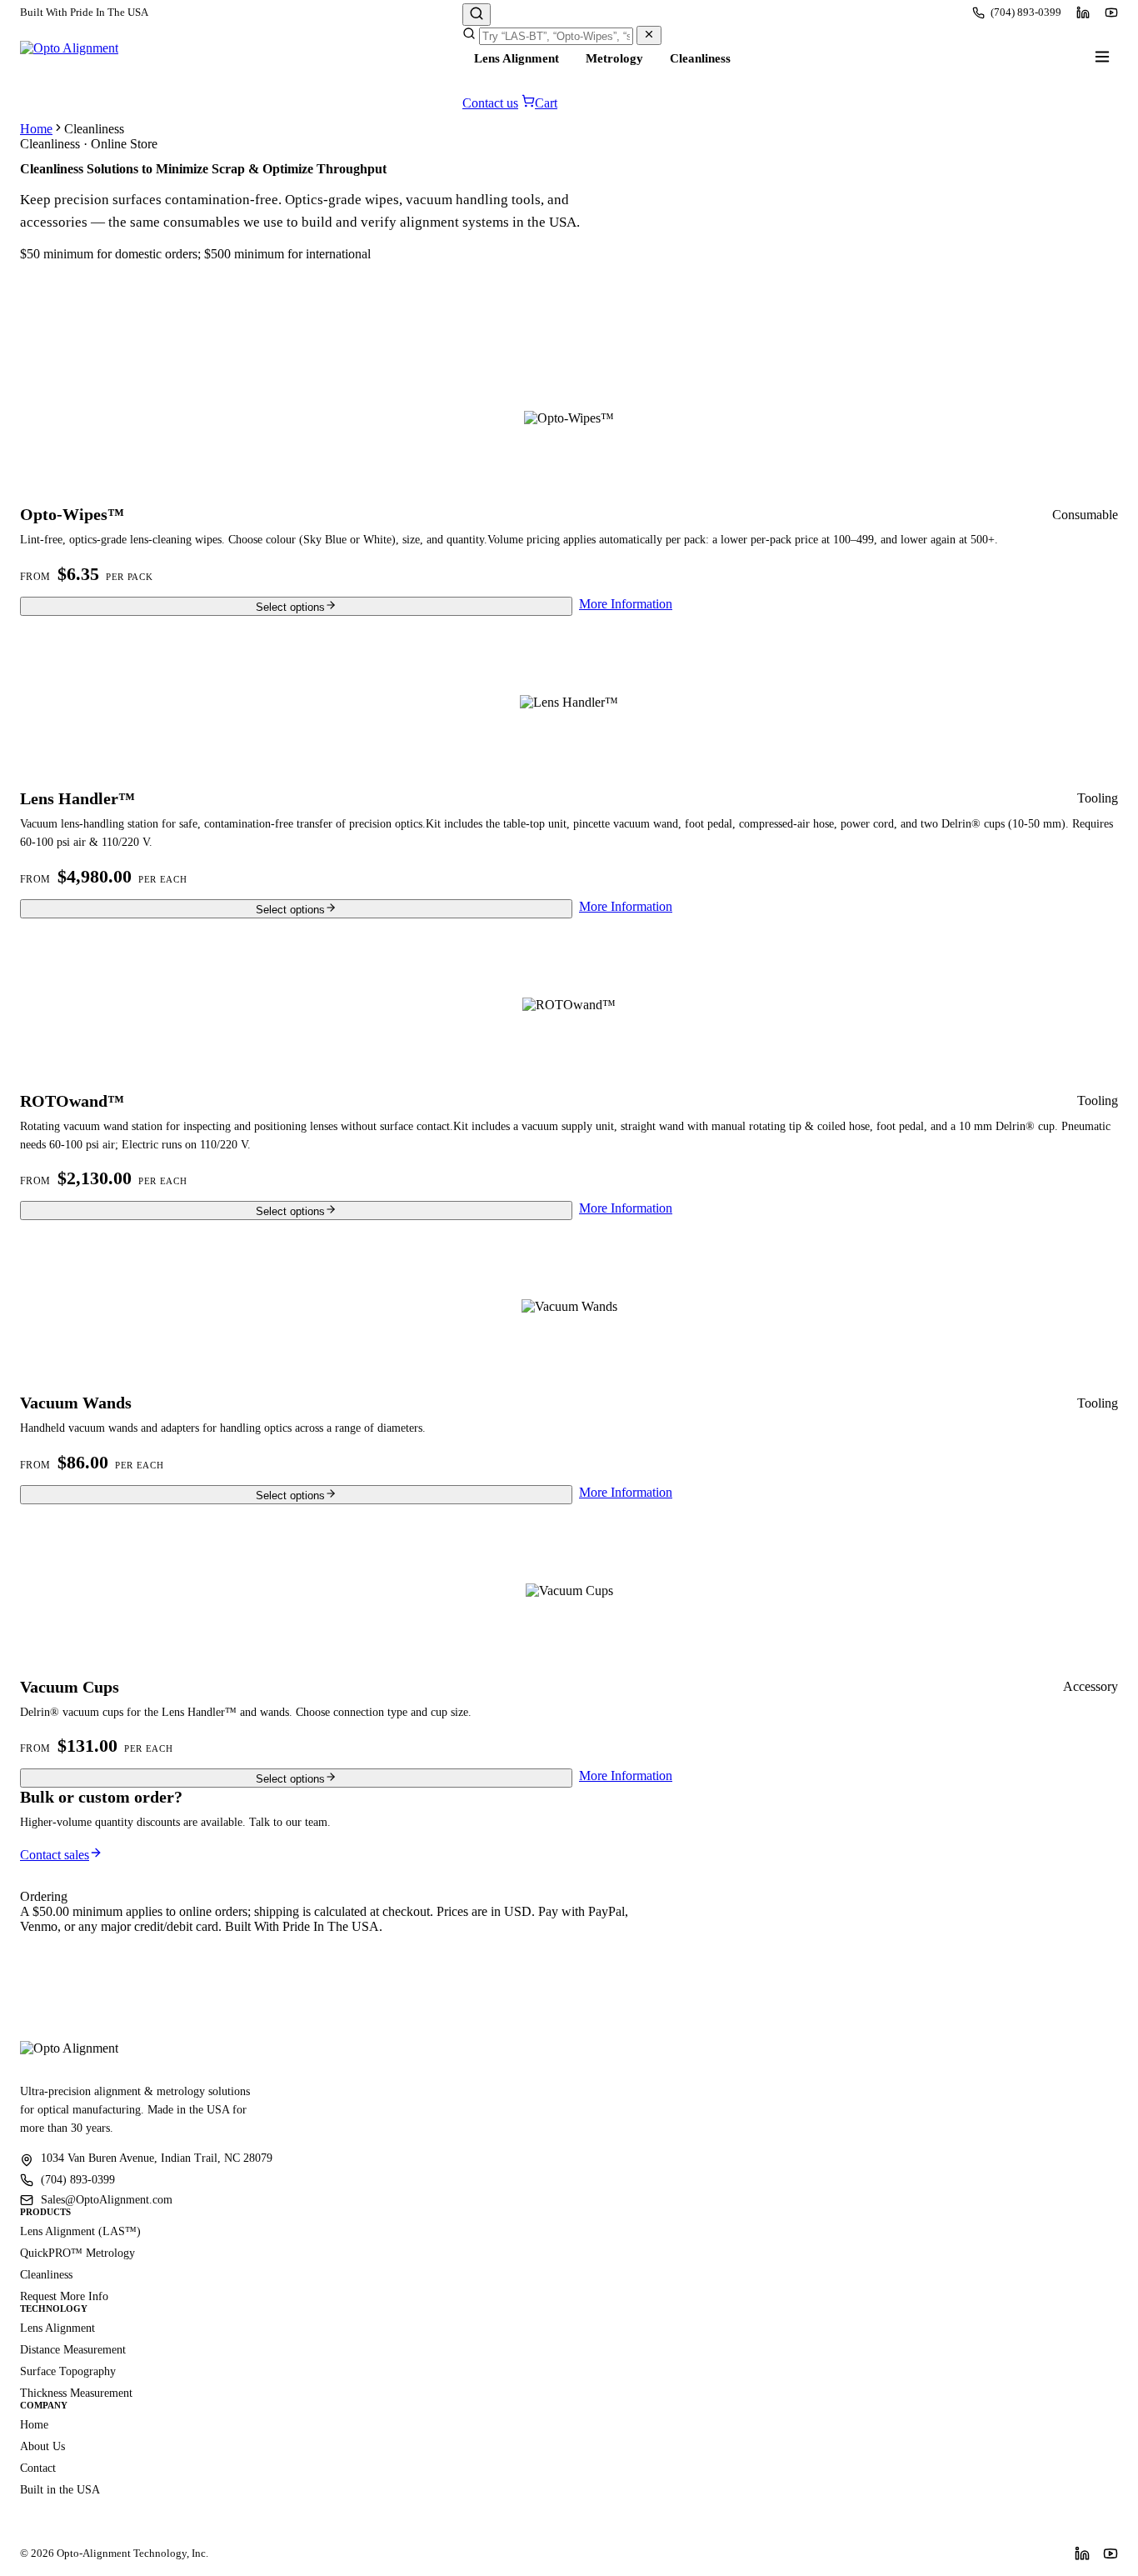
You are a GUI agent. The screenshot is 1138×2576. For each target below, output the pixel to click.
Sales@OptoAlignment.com (107, 2200)
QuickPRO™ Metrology (77, 2253)
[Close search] (649, 35)
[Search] (477, 15)
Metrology (614, 58)
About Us (42, 2446)
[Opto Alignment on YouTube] (1111, 13)
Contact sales (55, 1855)
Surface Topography (68, 2371)
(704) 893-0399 (1026, 12)
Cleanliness (700, 58)
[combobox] (556, 36)
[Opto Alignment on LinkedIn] (1083, 13)
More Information (626, 604)
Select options (290, 607)
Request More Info (64, 2296)
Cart (546, 103)
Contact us (490, 103)
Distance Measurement (73, 2350)
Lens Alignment (517, 58)
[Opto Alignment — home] (69, 57)
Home (36, 129)
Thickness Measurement (76, 2393)
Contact (38, 2468)
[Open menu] (1102, 57)
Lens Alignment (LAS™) (80, 2231)
